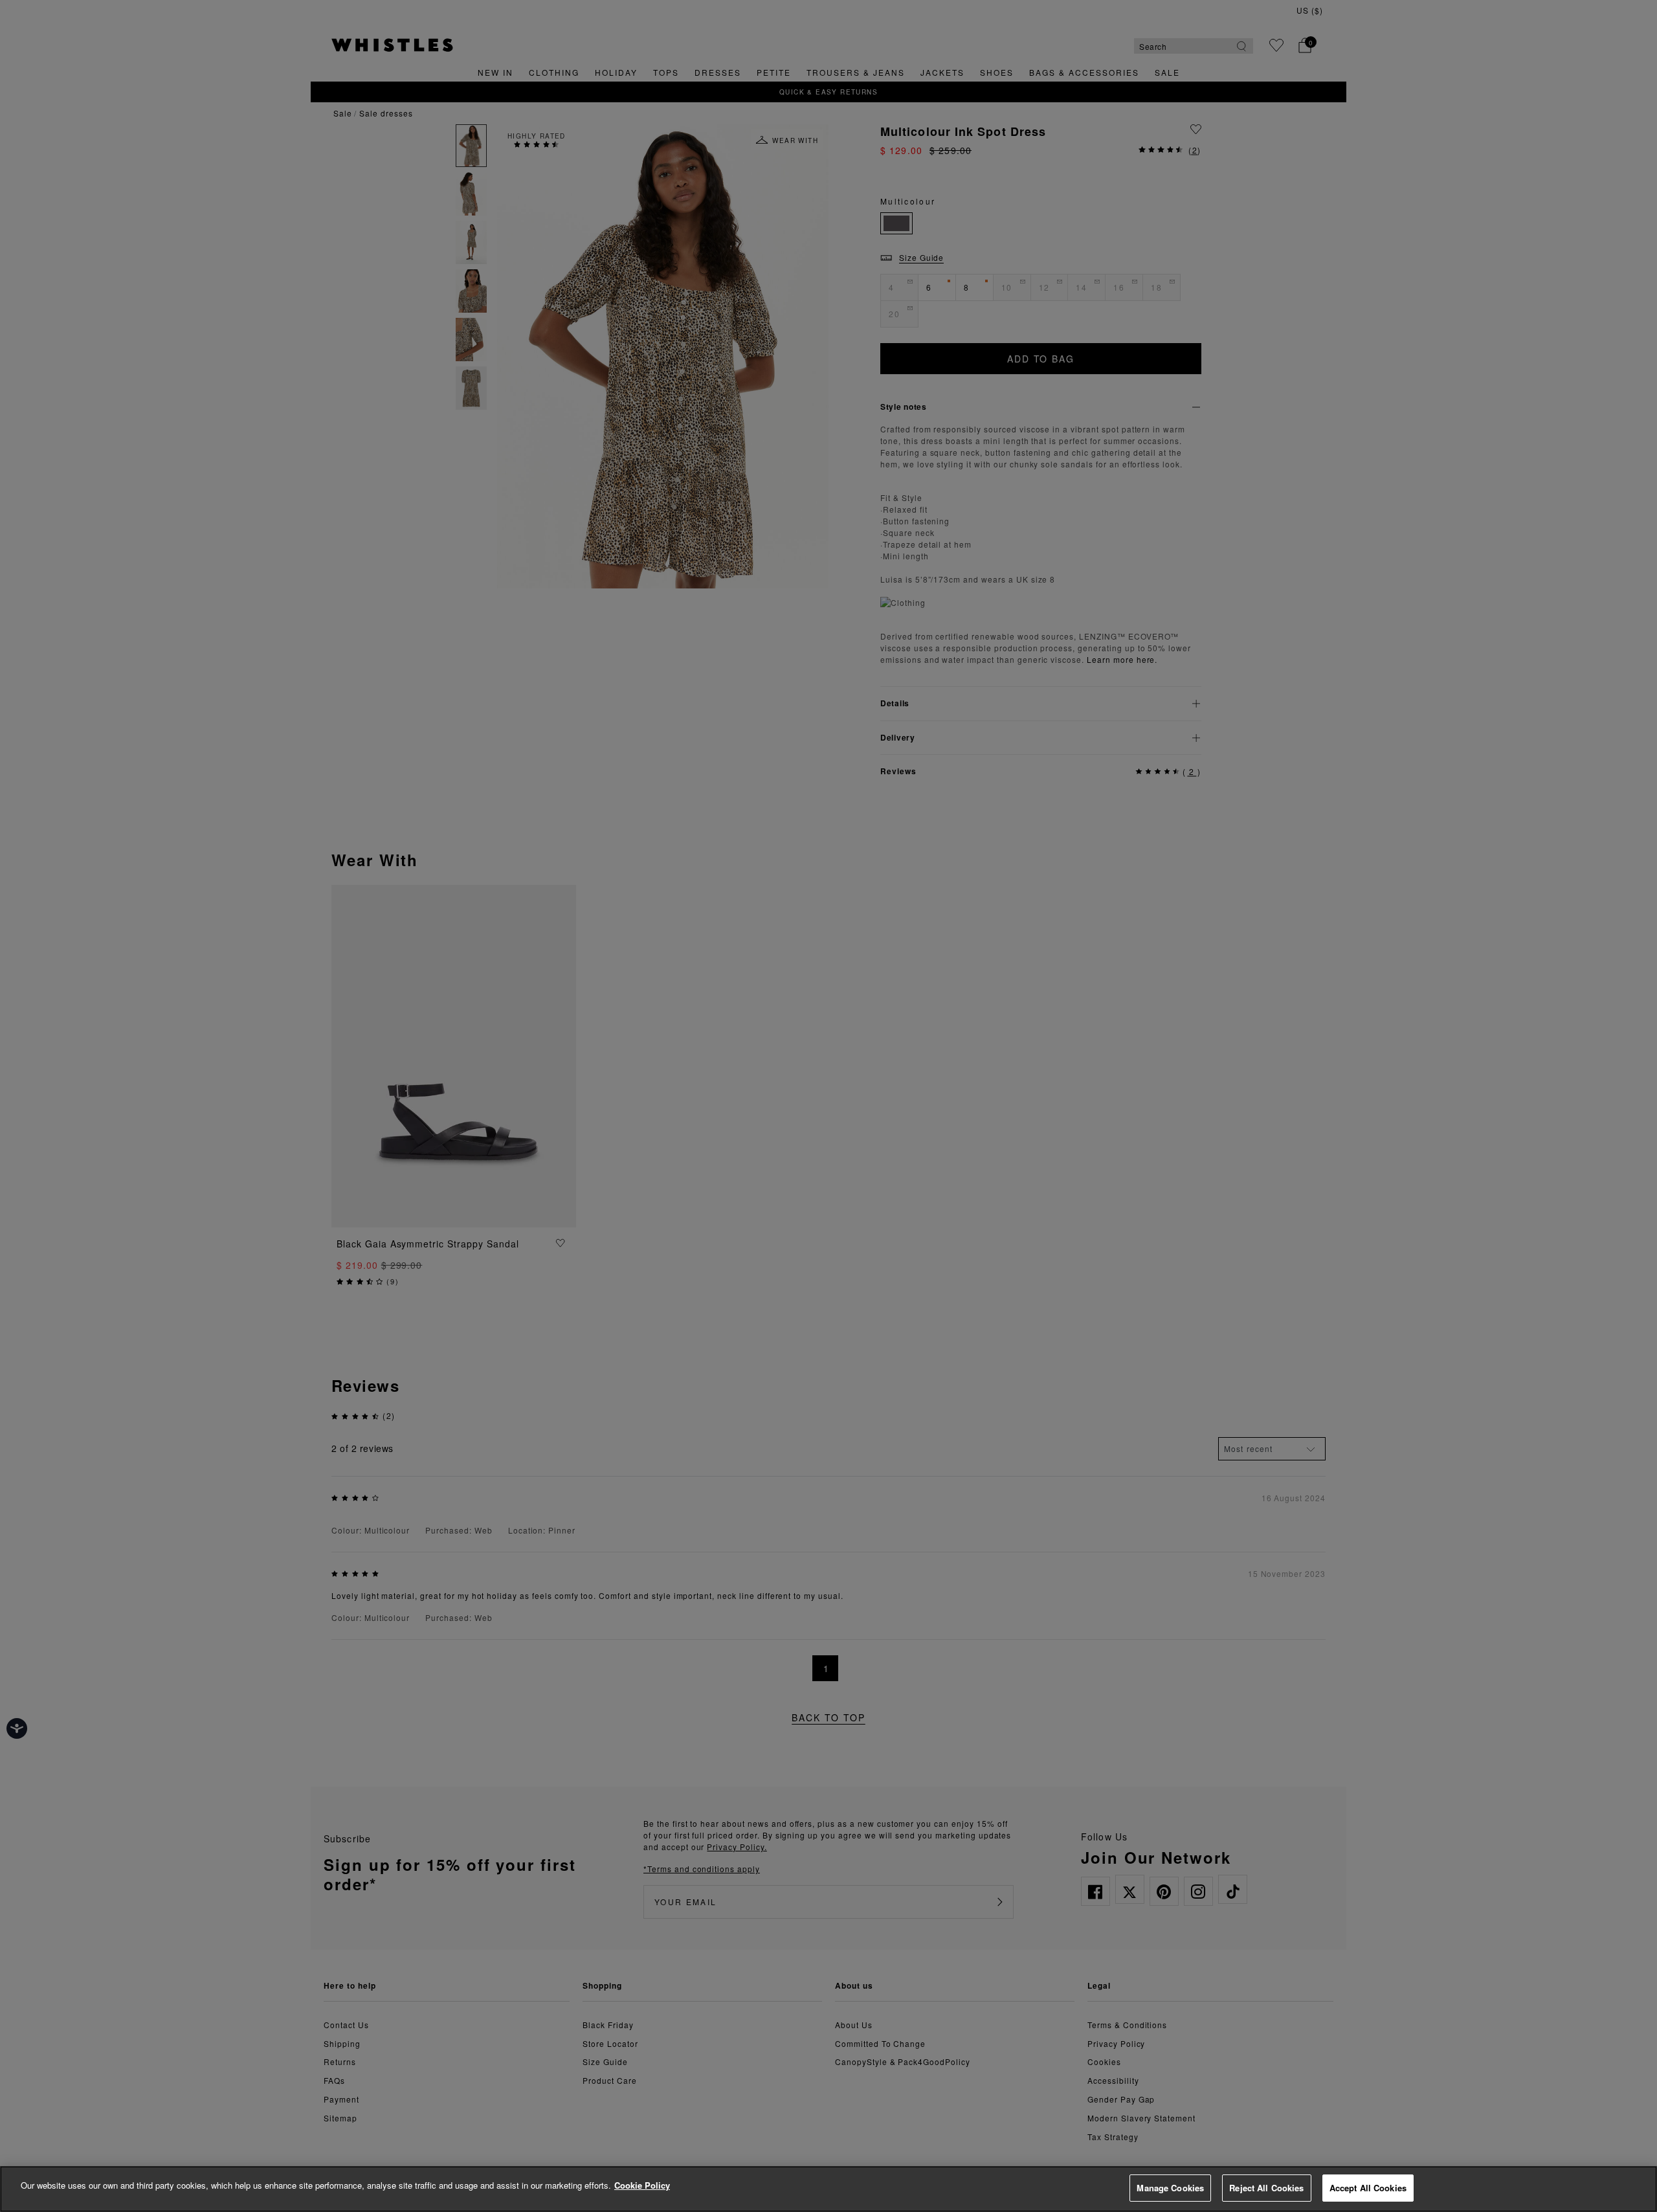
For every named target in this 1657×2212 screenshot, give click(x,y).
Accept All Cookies (1368, 2188)
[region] (828, 2189)
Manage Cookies (1170, 2188)
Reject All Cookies (1266, 2188)
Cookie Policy (642, 2185)
